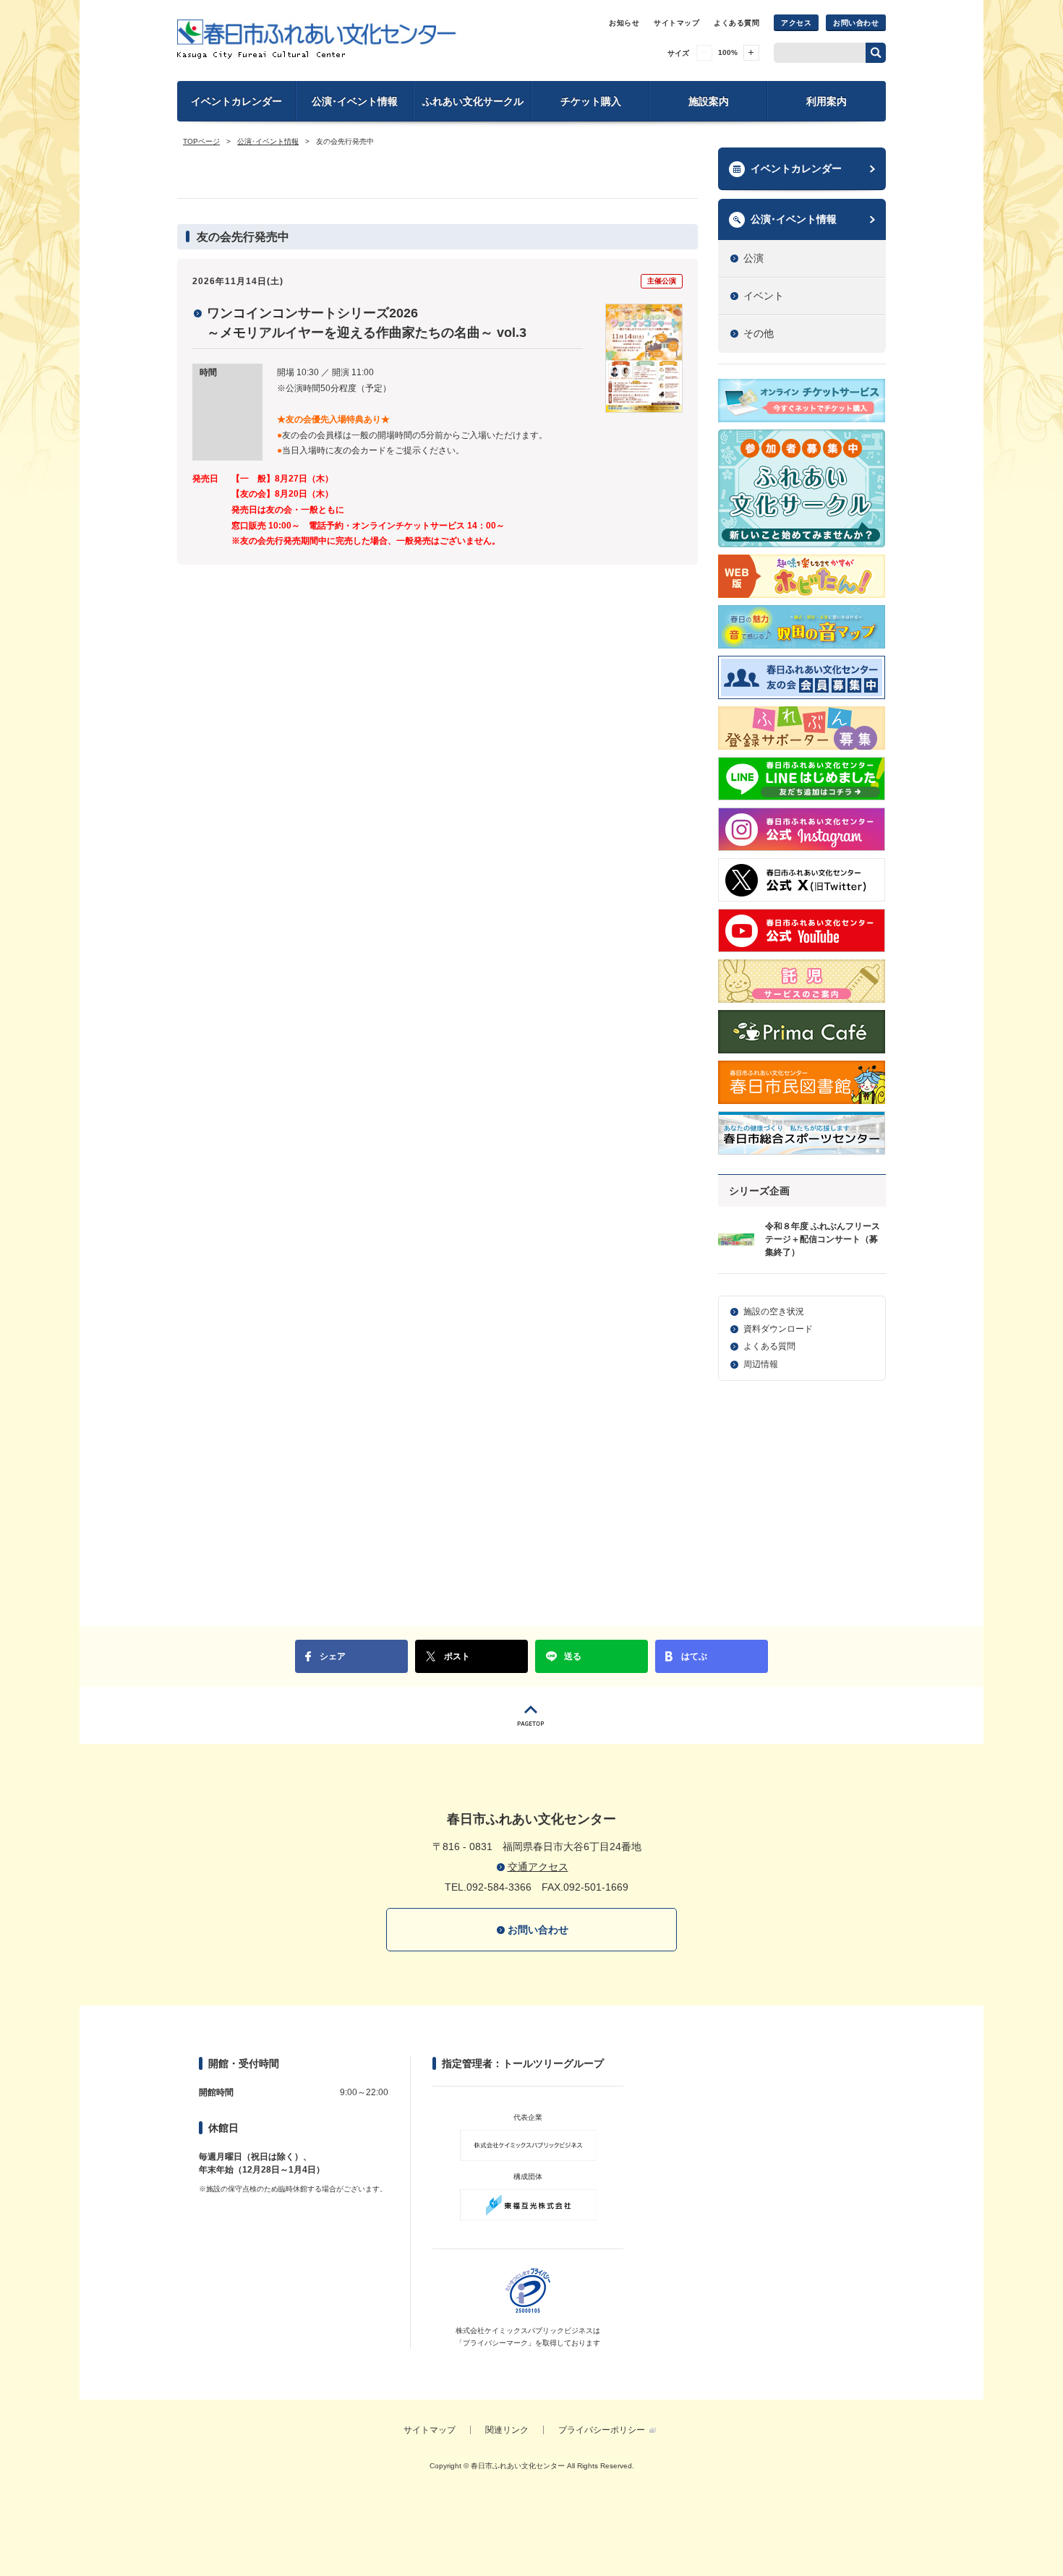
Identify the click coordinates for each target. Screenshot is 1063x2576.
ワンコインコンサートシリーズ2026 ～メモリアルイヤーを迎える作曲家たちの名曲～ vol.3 (367, 323)
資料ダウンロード (778, 1329)
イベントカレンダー (236, 101)
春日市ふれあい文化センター (317, 39)
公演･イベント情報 (355, 101)
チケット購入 (591, 101)
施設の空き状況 (774, 1311)
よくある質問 (737, 23)
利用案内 (827, 101)
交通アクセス (538, 1867)
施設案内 (709, 101)
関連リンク (507, 2430)
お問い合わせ (856, 23)
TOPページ (201, 141)
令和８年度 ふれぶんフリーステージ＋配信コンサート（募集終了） (823, 1239)
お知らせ (624, 23)
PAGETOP (531, 1715)
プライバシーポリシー (602, 2430)
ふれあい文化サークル (473, 101)
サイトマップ (676, 23)
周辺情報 (761, 1364)
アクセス (796, 23)
